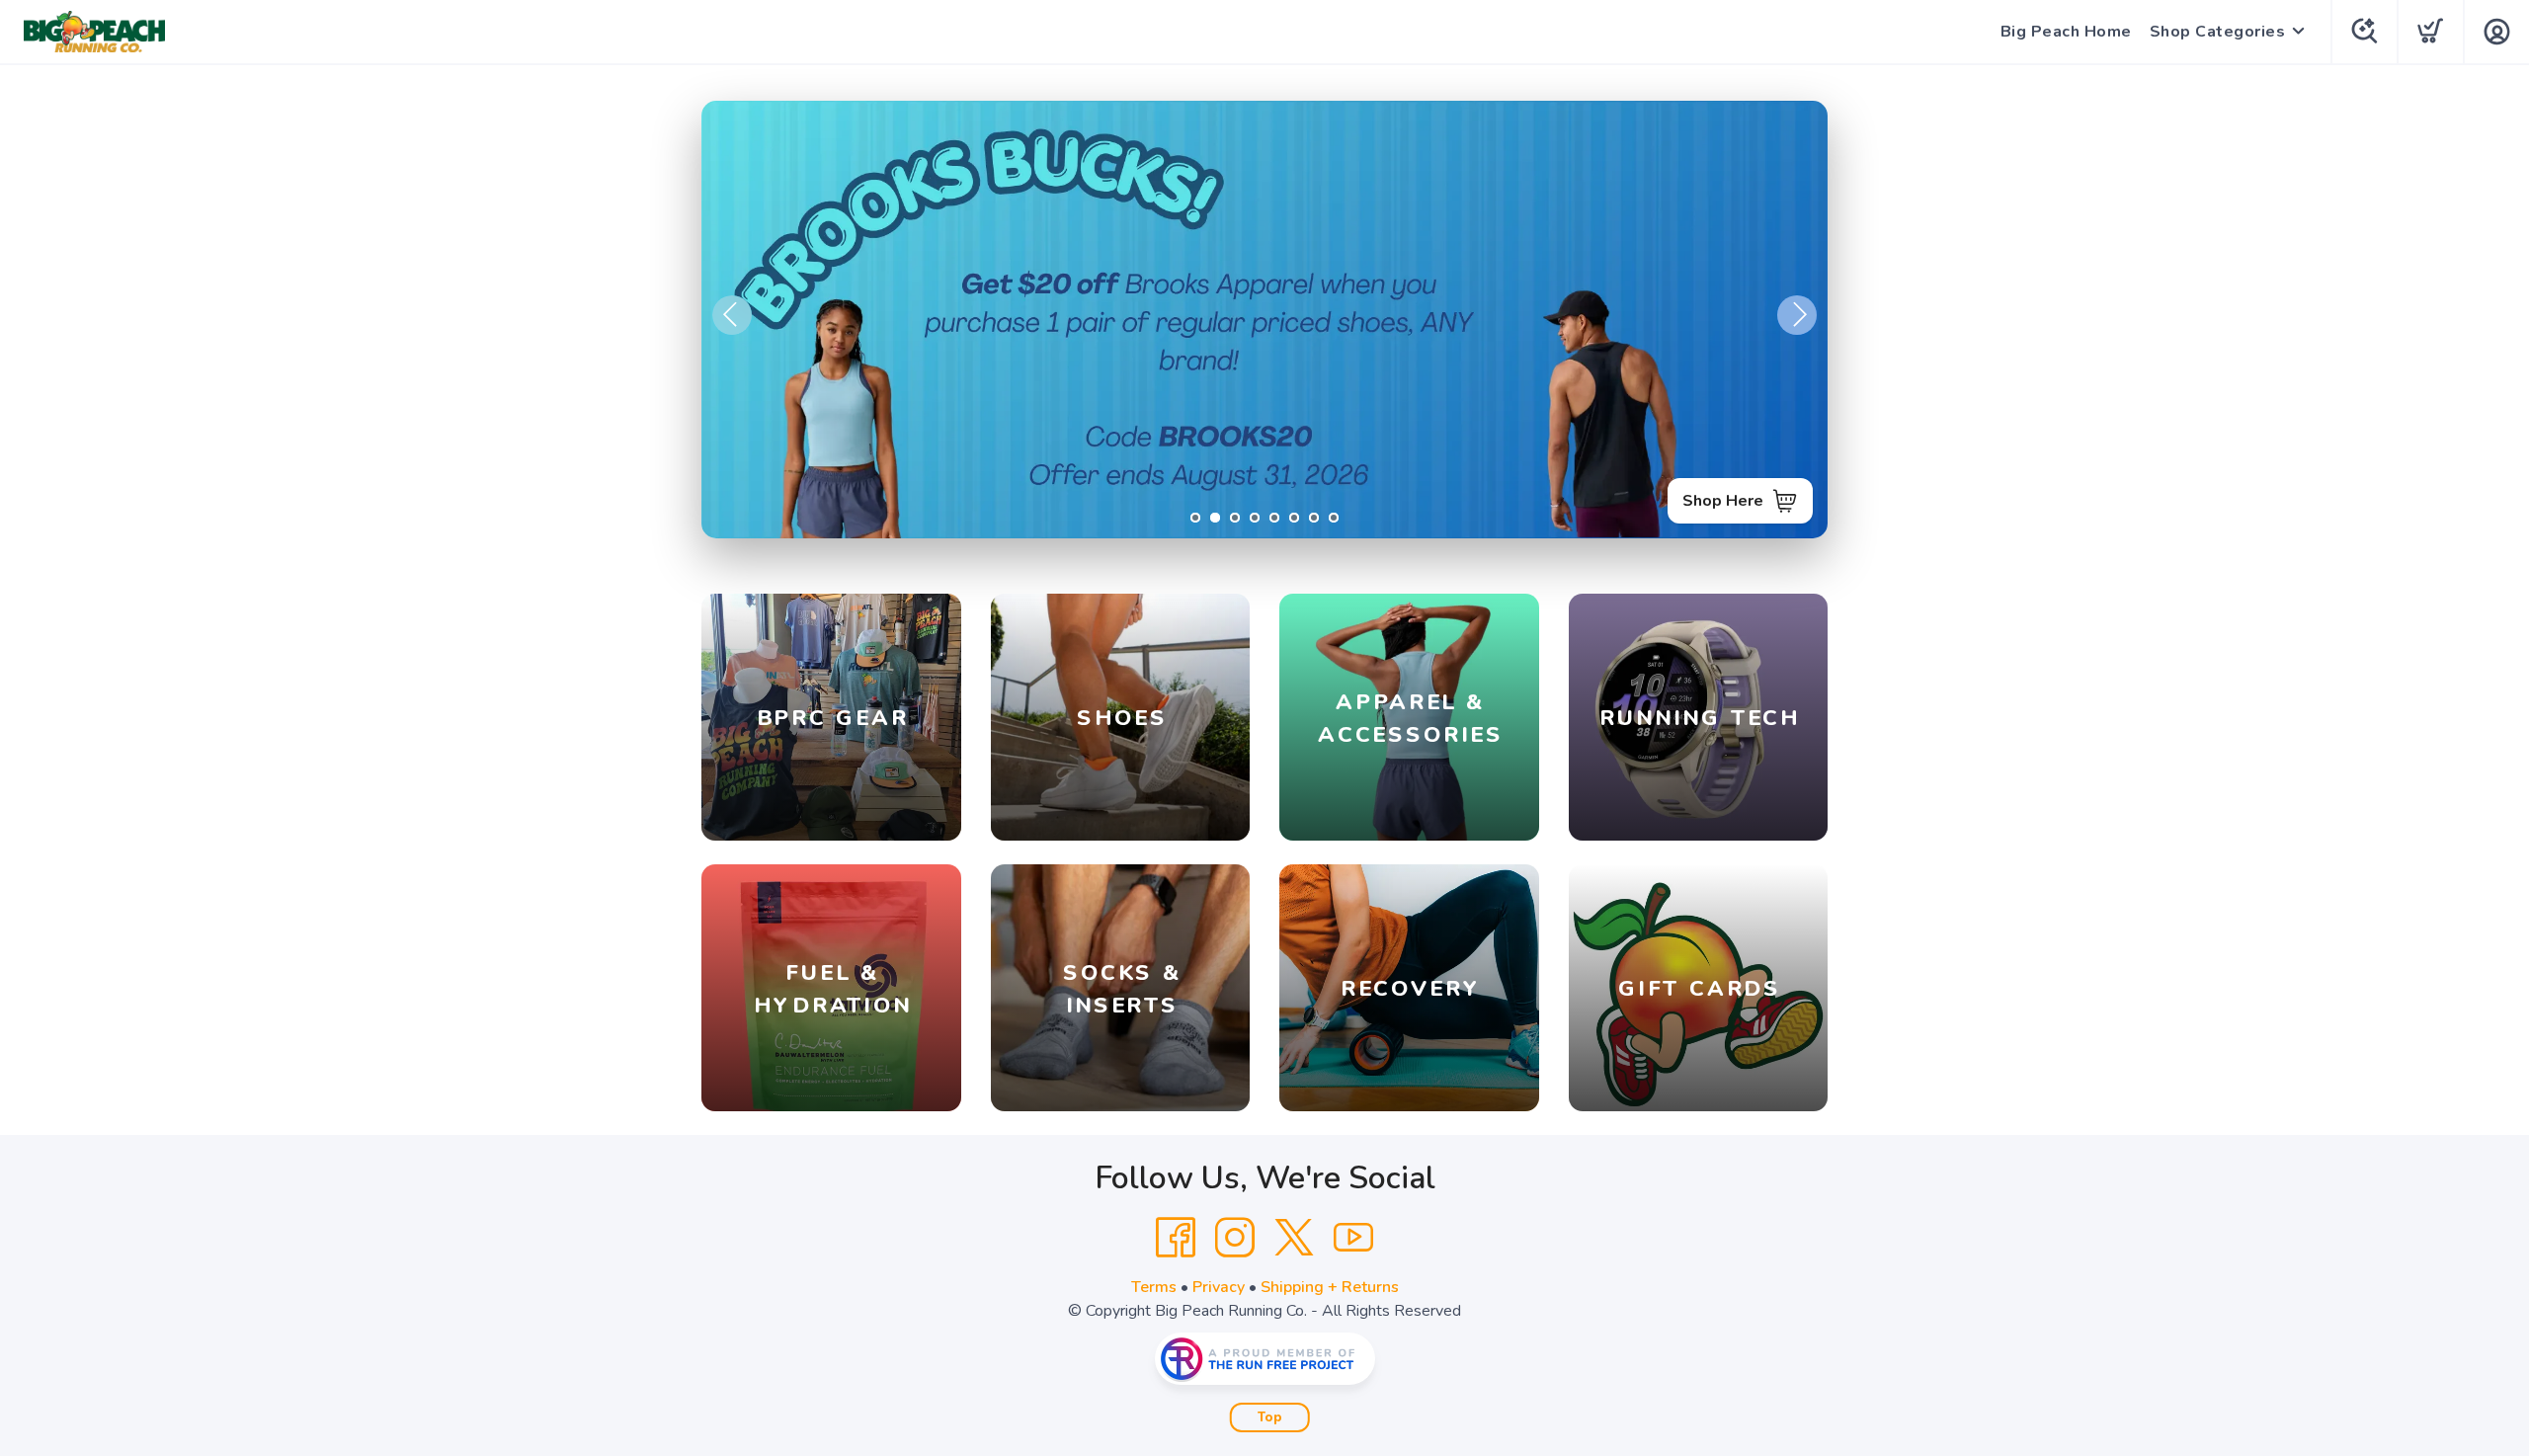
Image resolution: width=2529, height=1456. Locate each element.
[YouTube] (1353, 1238)
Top (1270, 1417)
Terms (1154, 1287)
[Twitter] (1294, 1238)
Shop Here (1723, 501)
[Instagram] (1235, 1238)
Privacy (1219, 1287)
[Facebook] (1176, 1238)
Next (1797, 315)
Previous (732, 315)
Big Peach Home (2066, 32)
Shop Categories (2218, 32)
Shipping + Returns (1330, 1287)
